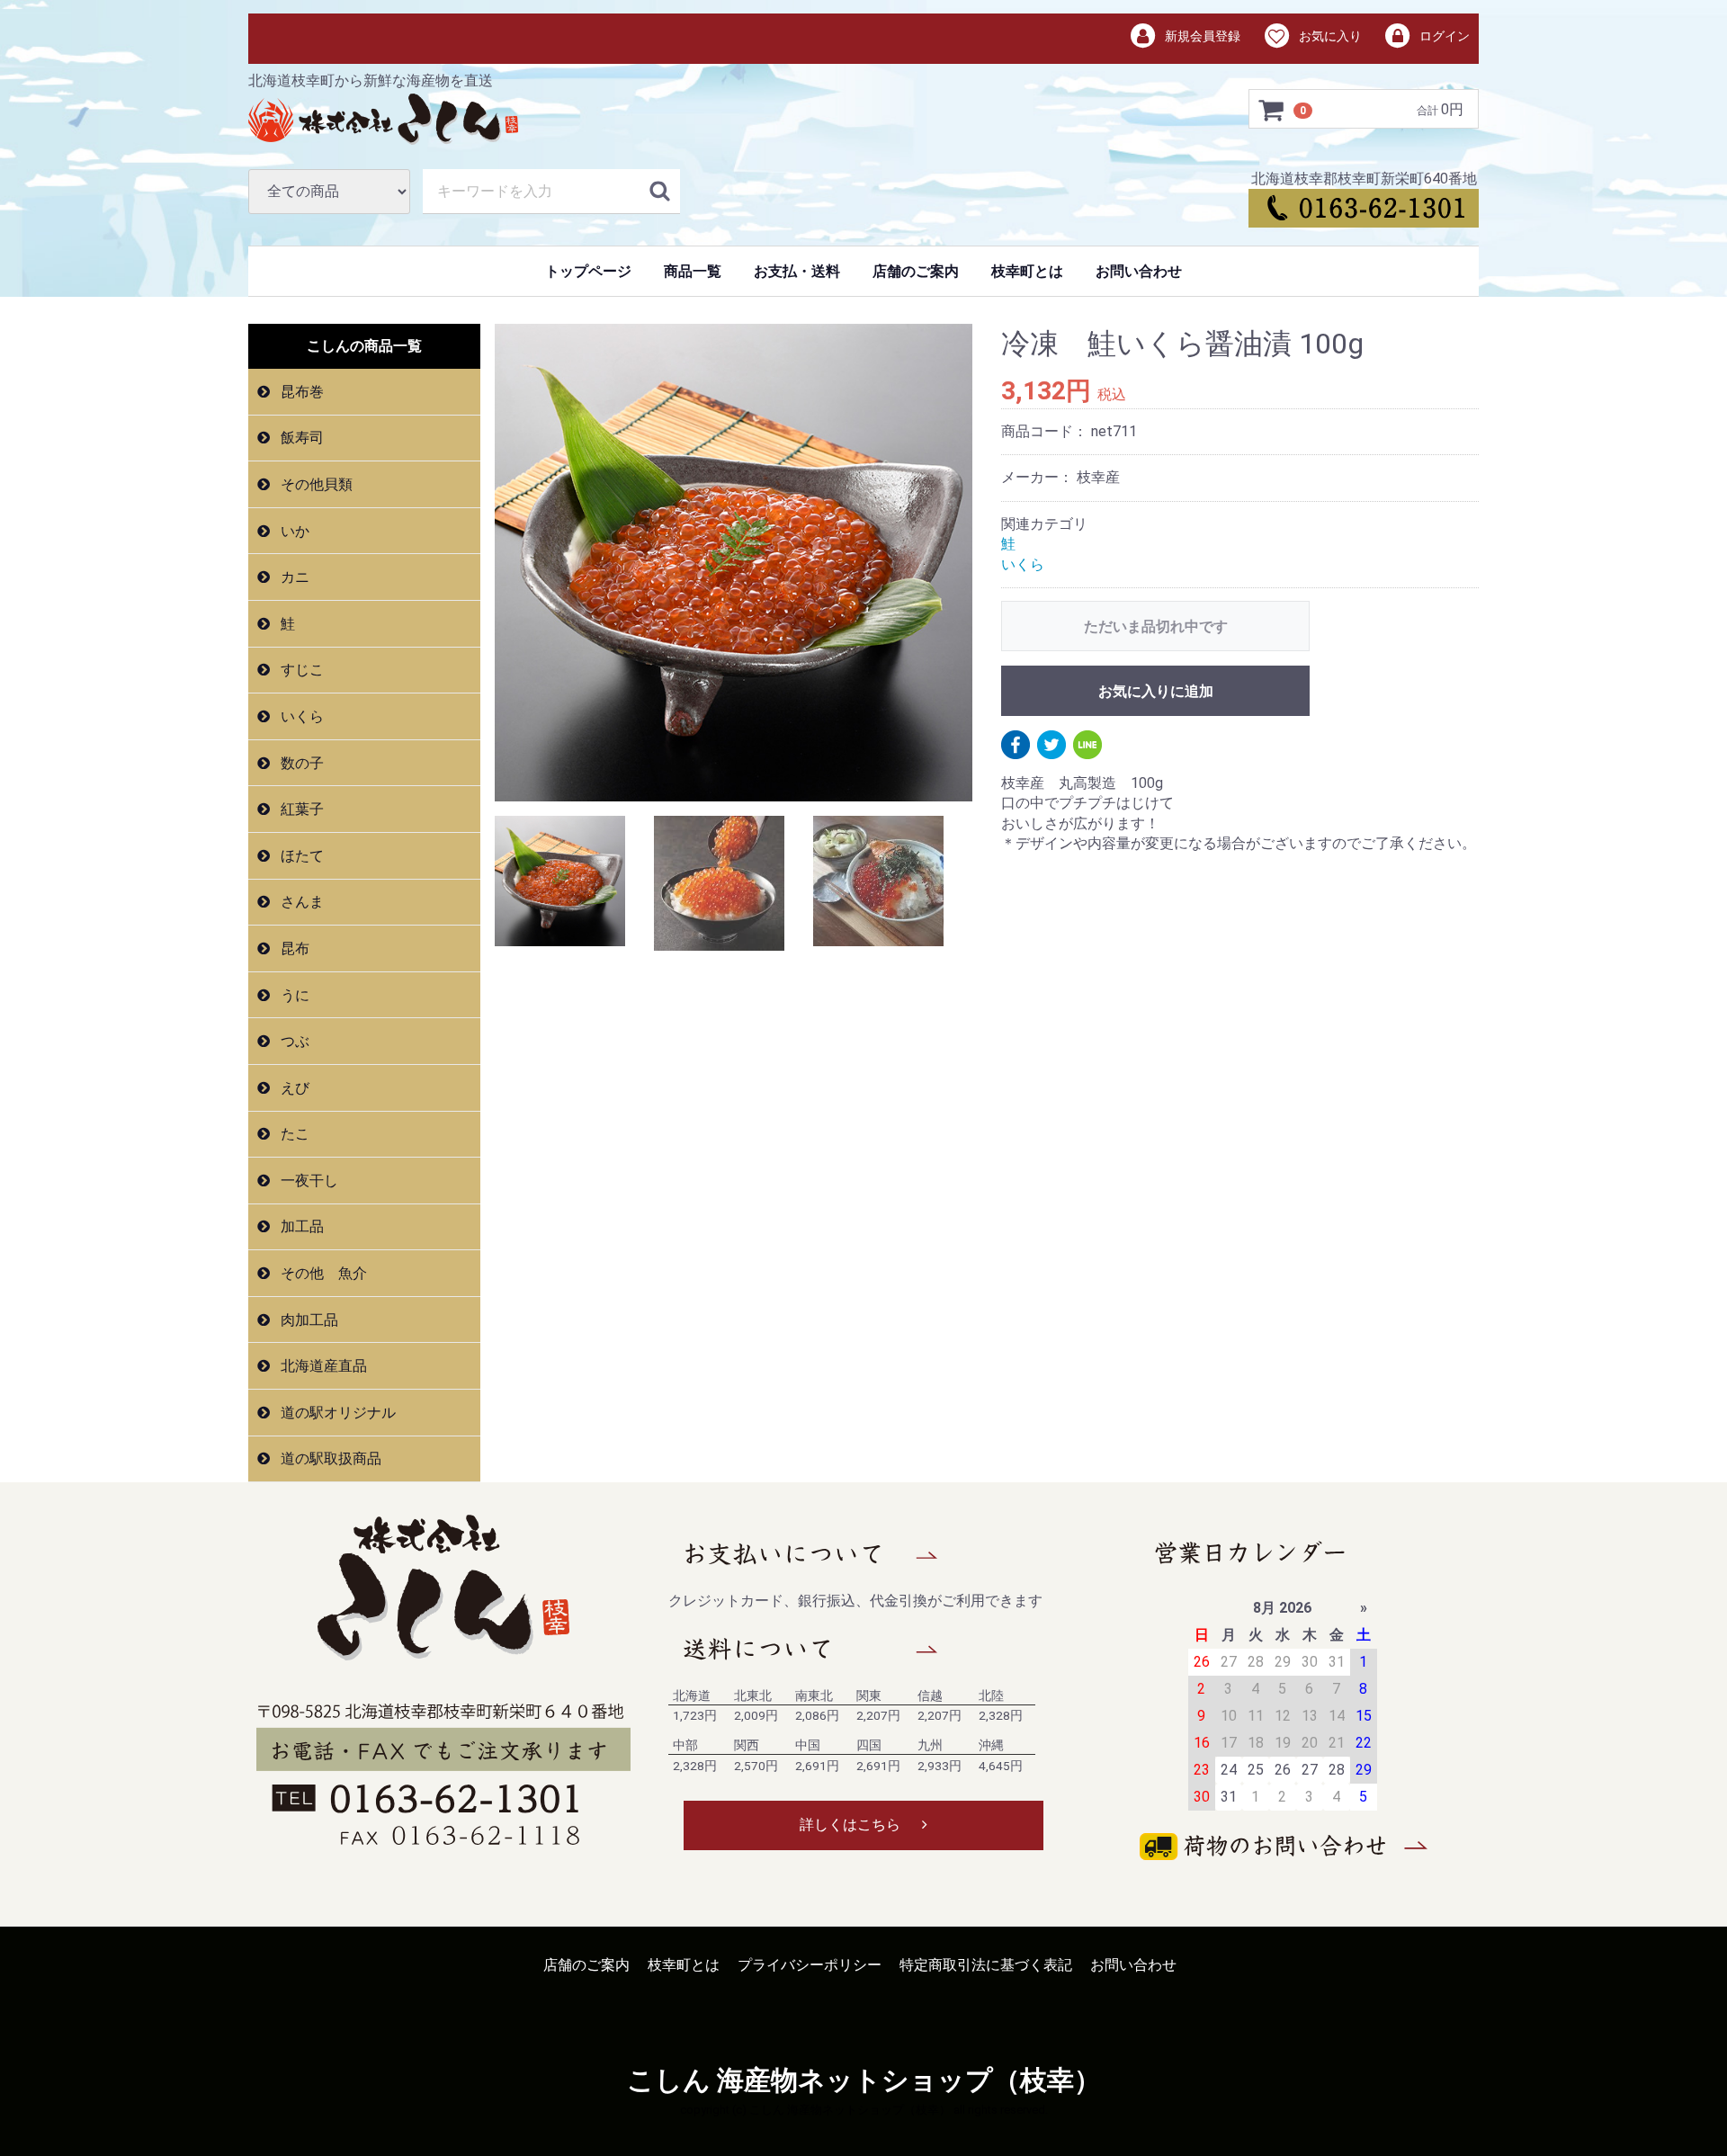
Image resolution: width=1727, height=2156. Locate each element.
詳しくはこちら (850, 1825)
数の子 (300, 763)
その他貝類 (315, 484)
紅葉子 (300, 809)
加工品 (300, 1226)
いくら (300, 716)
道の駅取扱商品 (329, 1458)
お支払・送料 (797, 271)
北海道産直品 (322, 1366)
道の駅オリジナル (336, 1413)
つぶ (293, 1041)
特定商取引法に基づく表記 (986, 1965)
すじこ (300, 670)
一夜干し (308, 1181)
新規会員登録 (1201, 36)
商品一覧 (693, 271)
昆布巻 (300, 392)
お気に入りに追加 (1156, 691)
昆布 (293, 948)
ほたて (300, 856)
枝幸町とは (1027, 271)
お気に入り (1329, 36)
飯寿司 (300, 438)
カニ (293, 577)
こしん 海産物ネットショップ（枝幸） (864, 2080)
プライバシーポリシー (810, 1965)
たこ (293, 1134)
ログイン (1443, 36)
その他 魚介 (322, 1273)
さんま (300, 902)
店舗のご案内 (916, 271)
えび (293, 1088)
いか (293, 531)
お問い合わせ (1139, 271)
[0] (1272, 110)
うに (293, 994)
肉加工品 (308, 1320)
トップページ (588, 271)
